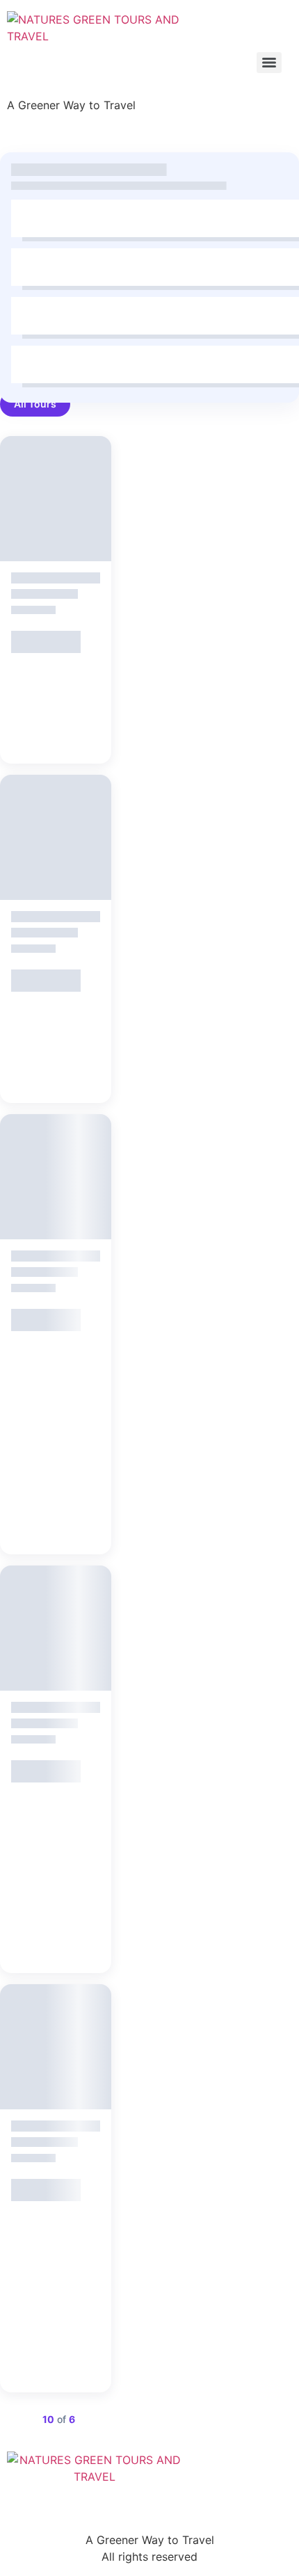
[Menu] (269, 63)
